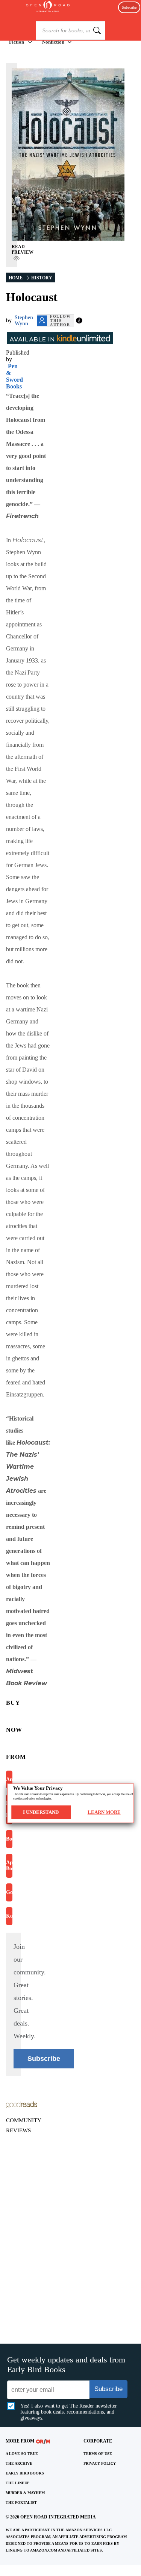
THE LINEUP (17, 2483)
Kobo (9, 1916)
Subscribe (129, 7)
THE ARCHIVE (19, 2463)
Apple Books (9, 1866)
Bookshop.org (9, 1839)
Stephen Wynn (24, 321)
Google (9, 1892)
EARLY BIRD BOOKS (25, 2473)
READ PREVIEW (23, 249)
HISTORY (42, 278)
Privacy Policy (100, 2463)
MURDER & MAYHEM (25, 2493)
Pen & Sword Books (14, 376)
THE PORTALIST (21, 2502)
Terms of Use (98, 2454)
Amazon (9, 1779)
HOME (16, 278)
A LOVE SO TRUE (22, 2454)
